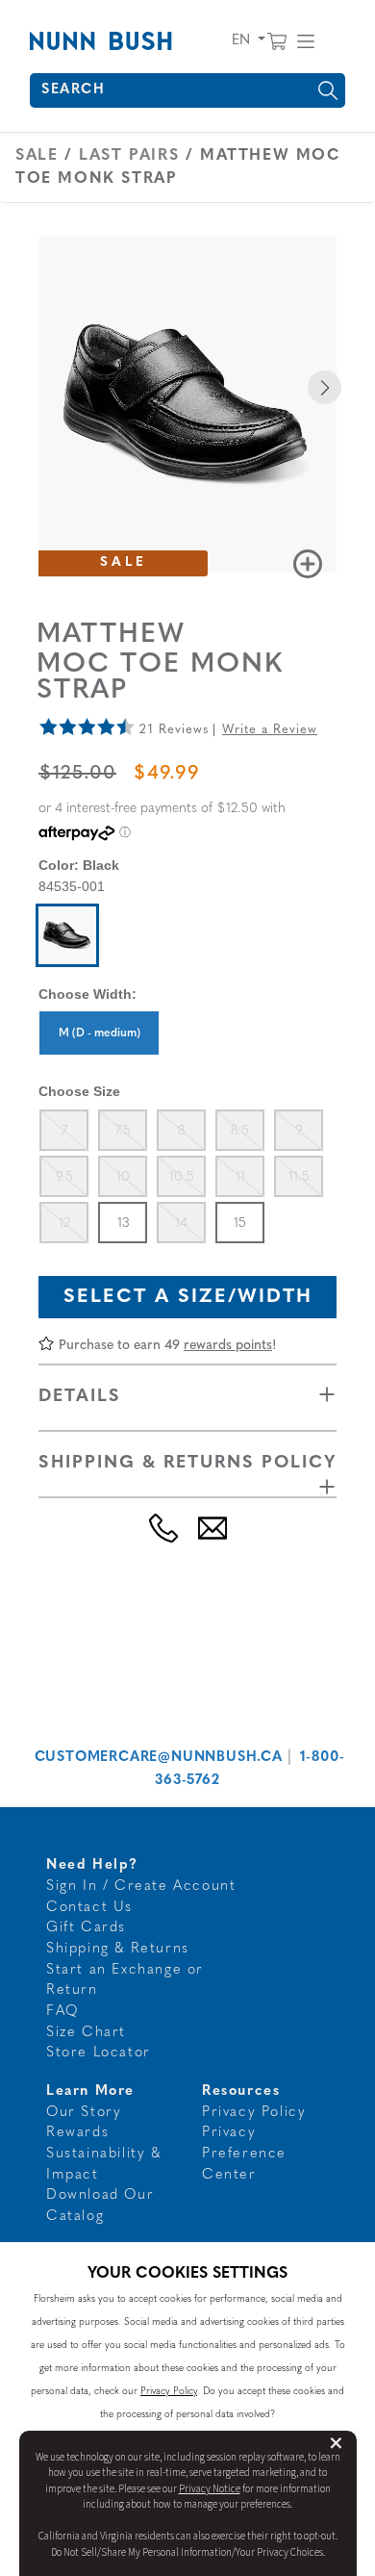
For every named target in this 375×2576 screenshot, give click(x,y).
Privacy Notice (210, 2489)
